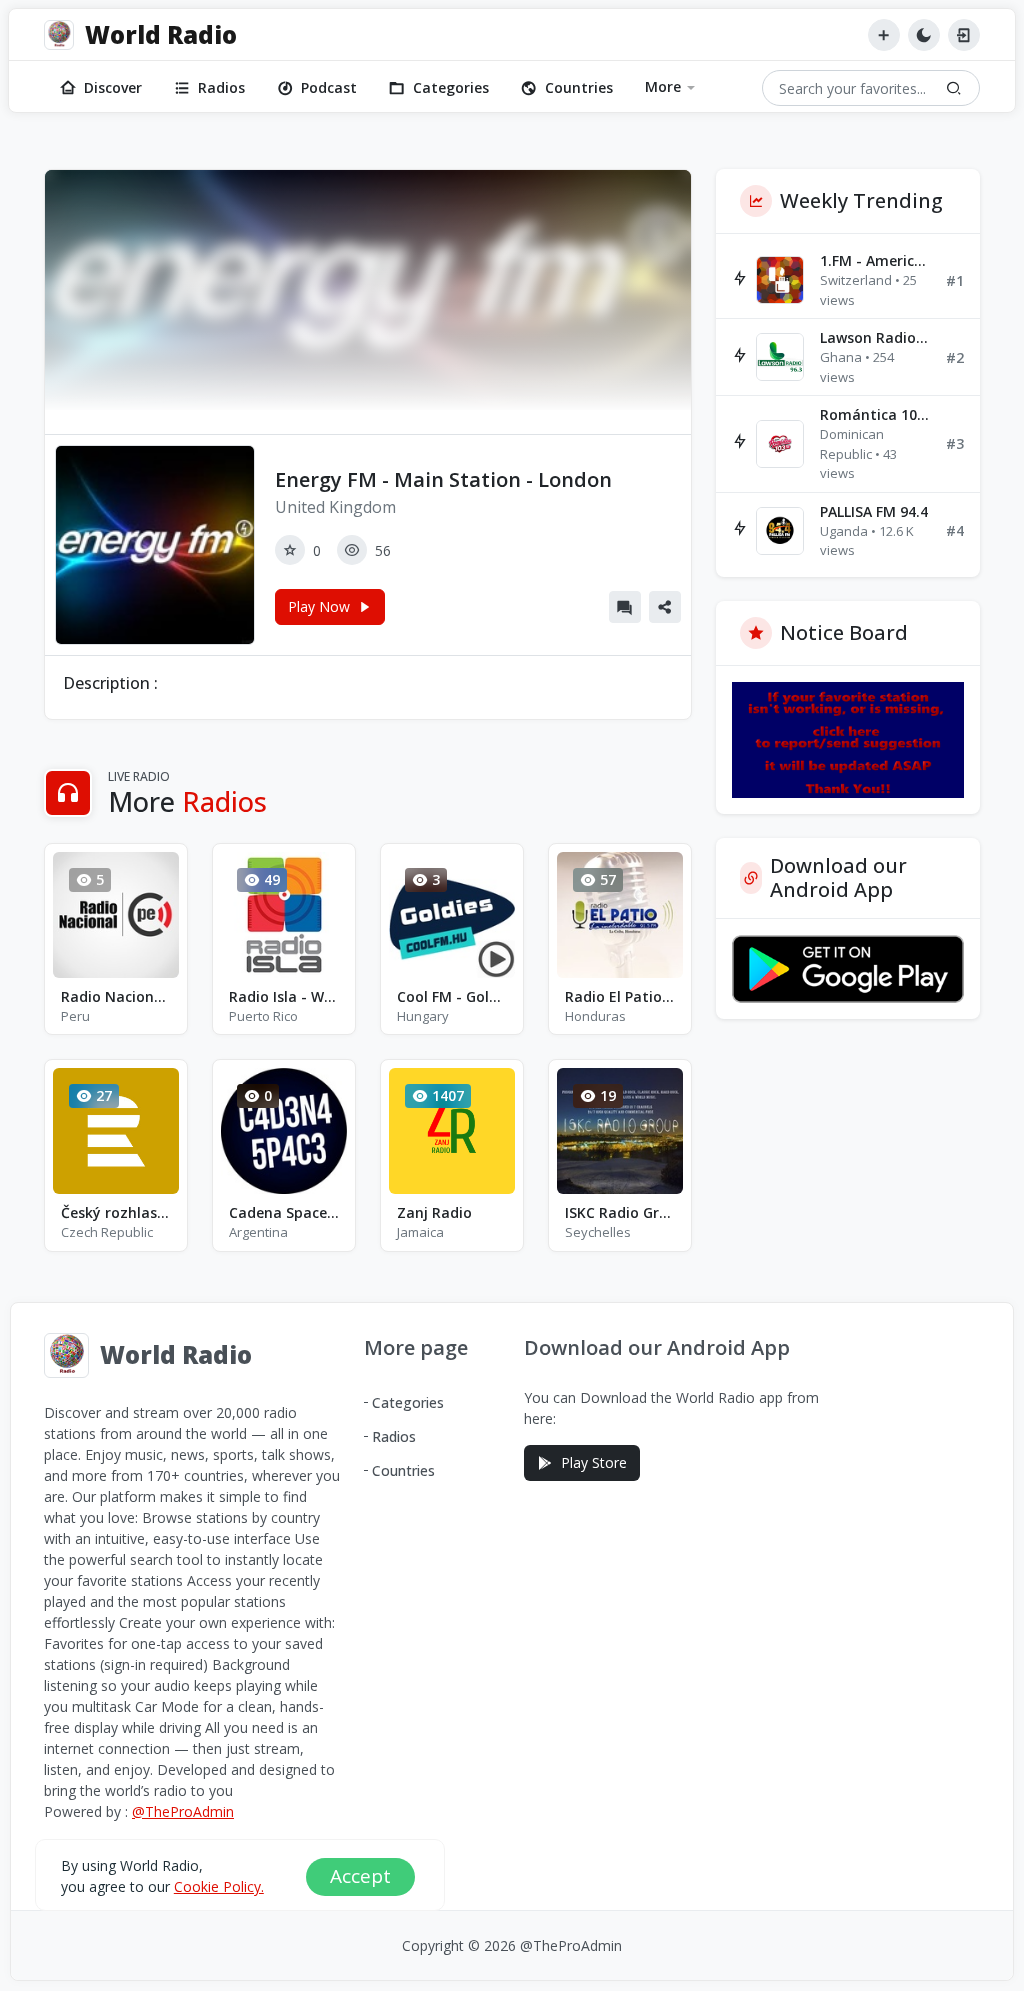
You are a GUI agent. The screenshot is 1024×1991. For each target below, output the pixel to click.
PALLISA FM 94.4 (874, 511)
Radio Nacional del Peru (116, 996)
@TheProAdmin (183, 1811)
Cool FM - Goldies (452, 996)
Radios (221, 87)
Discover (113, 87)
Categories (451, 87)
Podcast (329, 87)
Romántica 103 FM (875, 414)
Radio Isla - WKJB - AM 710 (284, 996)
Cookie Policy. (219, 1886)
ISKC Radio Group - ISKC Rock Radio (620, 1212)
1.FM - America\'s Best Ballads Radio (875, 260)
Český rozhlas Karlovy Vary (116, 1212)
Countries (579, 87)
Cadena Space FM (284, 1212)
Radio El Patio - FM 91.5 (620, 996)
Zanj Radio (434, 1212)
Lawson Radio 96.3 (875, 337)
